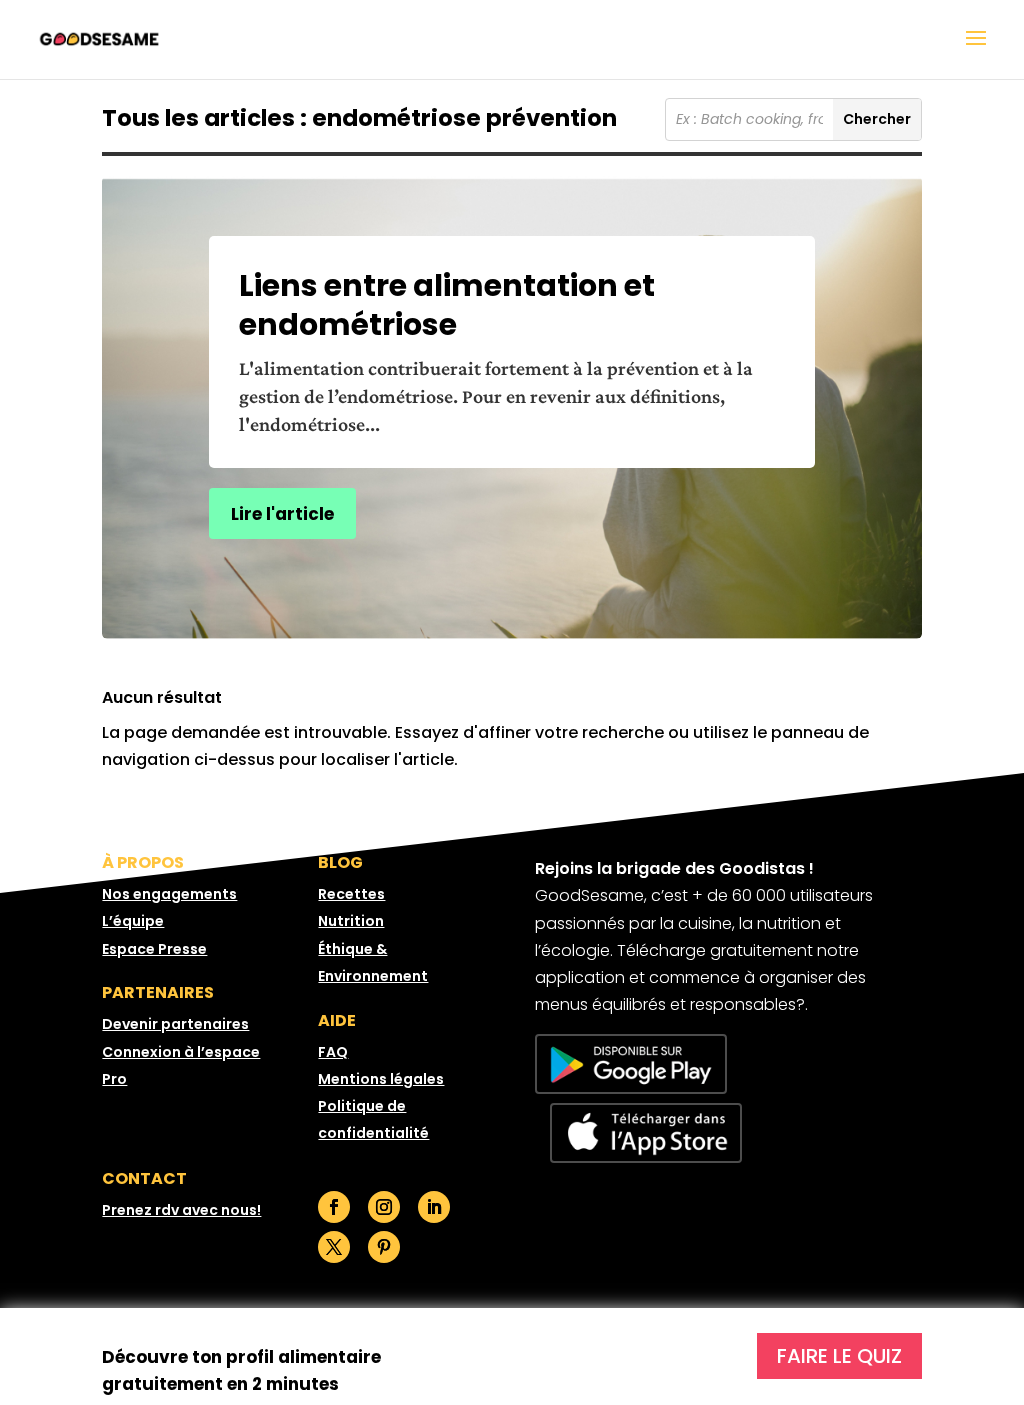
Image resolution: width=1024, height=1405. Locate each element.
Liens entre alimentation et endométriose (447, 305)
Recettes (351, 894)
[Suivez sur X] (334, 1247)
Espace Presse (154, 949)
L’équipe (133, 921)
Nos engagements (169, 894)
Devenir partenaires (175, 1024)
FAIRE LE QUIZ (839, 1356)
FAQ (333, 1052)
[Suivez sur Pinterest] (384, 1247)
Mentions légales (381, 1079)
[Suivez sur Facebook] (334, 1207)
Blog (340, 862)
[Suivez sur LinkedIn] (434, 1207)
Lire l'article (282, 514)
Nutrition (351, 921)
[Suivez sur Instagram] (384, 1207)
